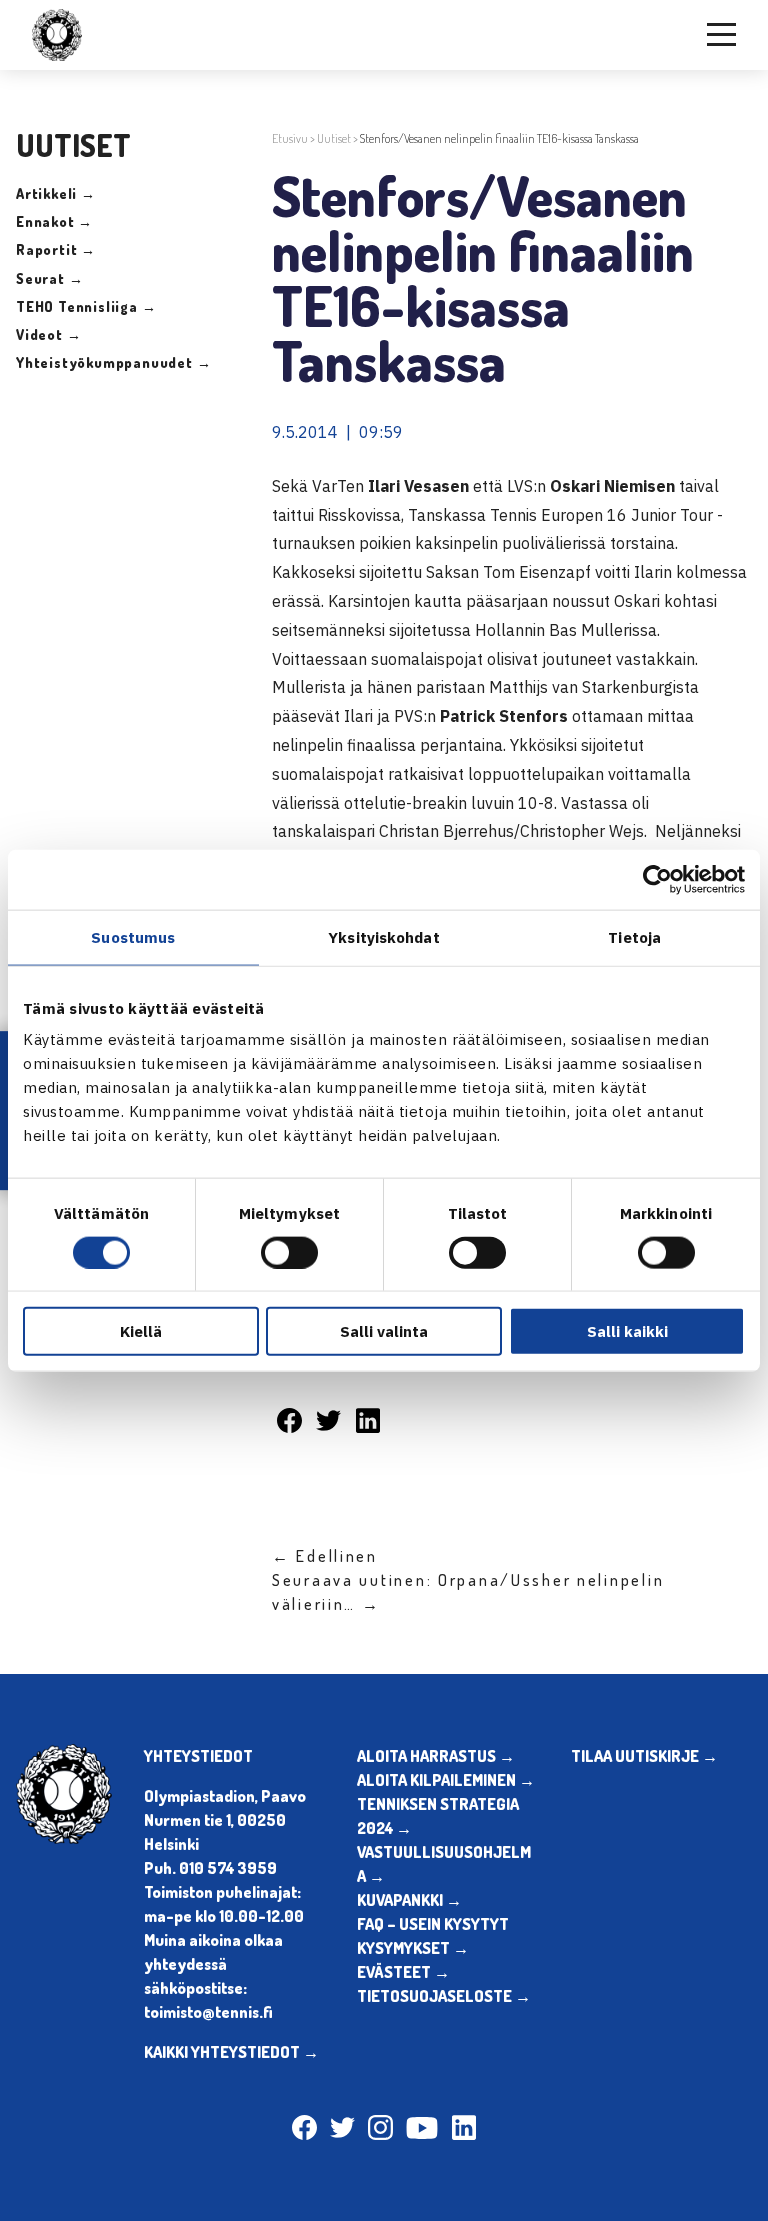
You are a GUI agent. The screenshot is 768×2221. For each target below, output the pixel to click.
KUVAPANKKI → (409, 1900)
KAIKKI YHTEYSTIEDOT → (231, 2052)
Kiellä (141, 1331)
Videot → (48, 334)
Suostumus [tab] (133, 936)
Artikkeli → (56, 193)
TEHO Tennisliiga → (86, 306)
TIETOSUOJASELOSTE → (444, 1996)
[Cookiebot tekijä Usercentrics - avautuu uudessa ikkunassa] (657, 879)
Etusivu (290, 138)
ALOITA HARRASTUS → (436, 1756)
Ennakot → (54, 221)
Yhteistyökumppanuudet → (113, 362)
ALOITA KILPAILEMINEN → (446, 1780)
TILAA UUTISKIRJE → (644, 1756)
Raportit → (56, 249)
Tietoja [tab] (634, 936)
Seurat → (49, 278)
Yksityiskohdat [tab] (383, 936)
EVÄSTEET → (403, 1972)
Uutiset (334, 138)
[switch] (289, 1252)
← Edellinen (325, 1556)
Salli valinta (384, 1331)
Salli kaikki (627, 1331)
